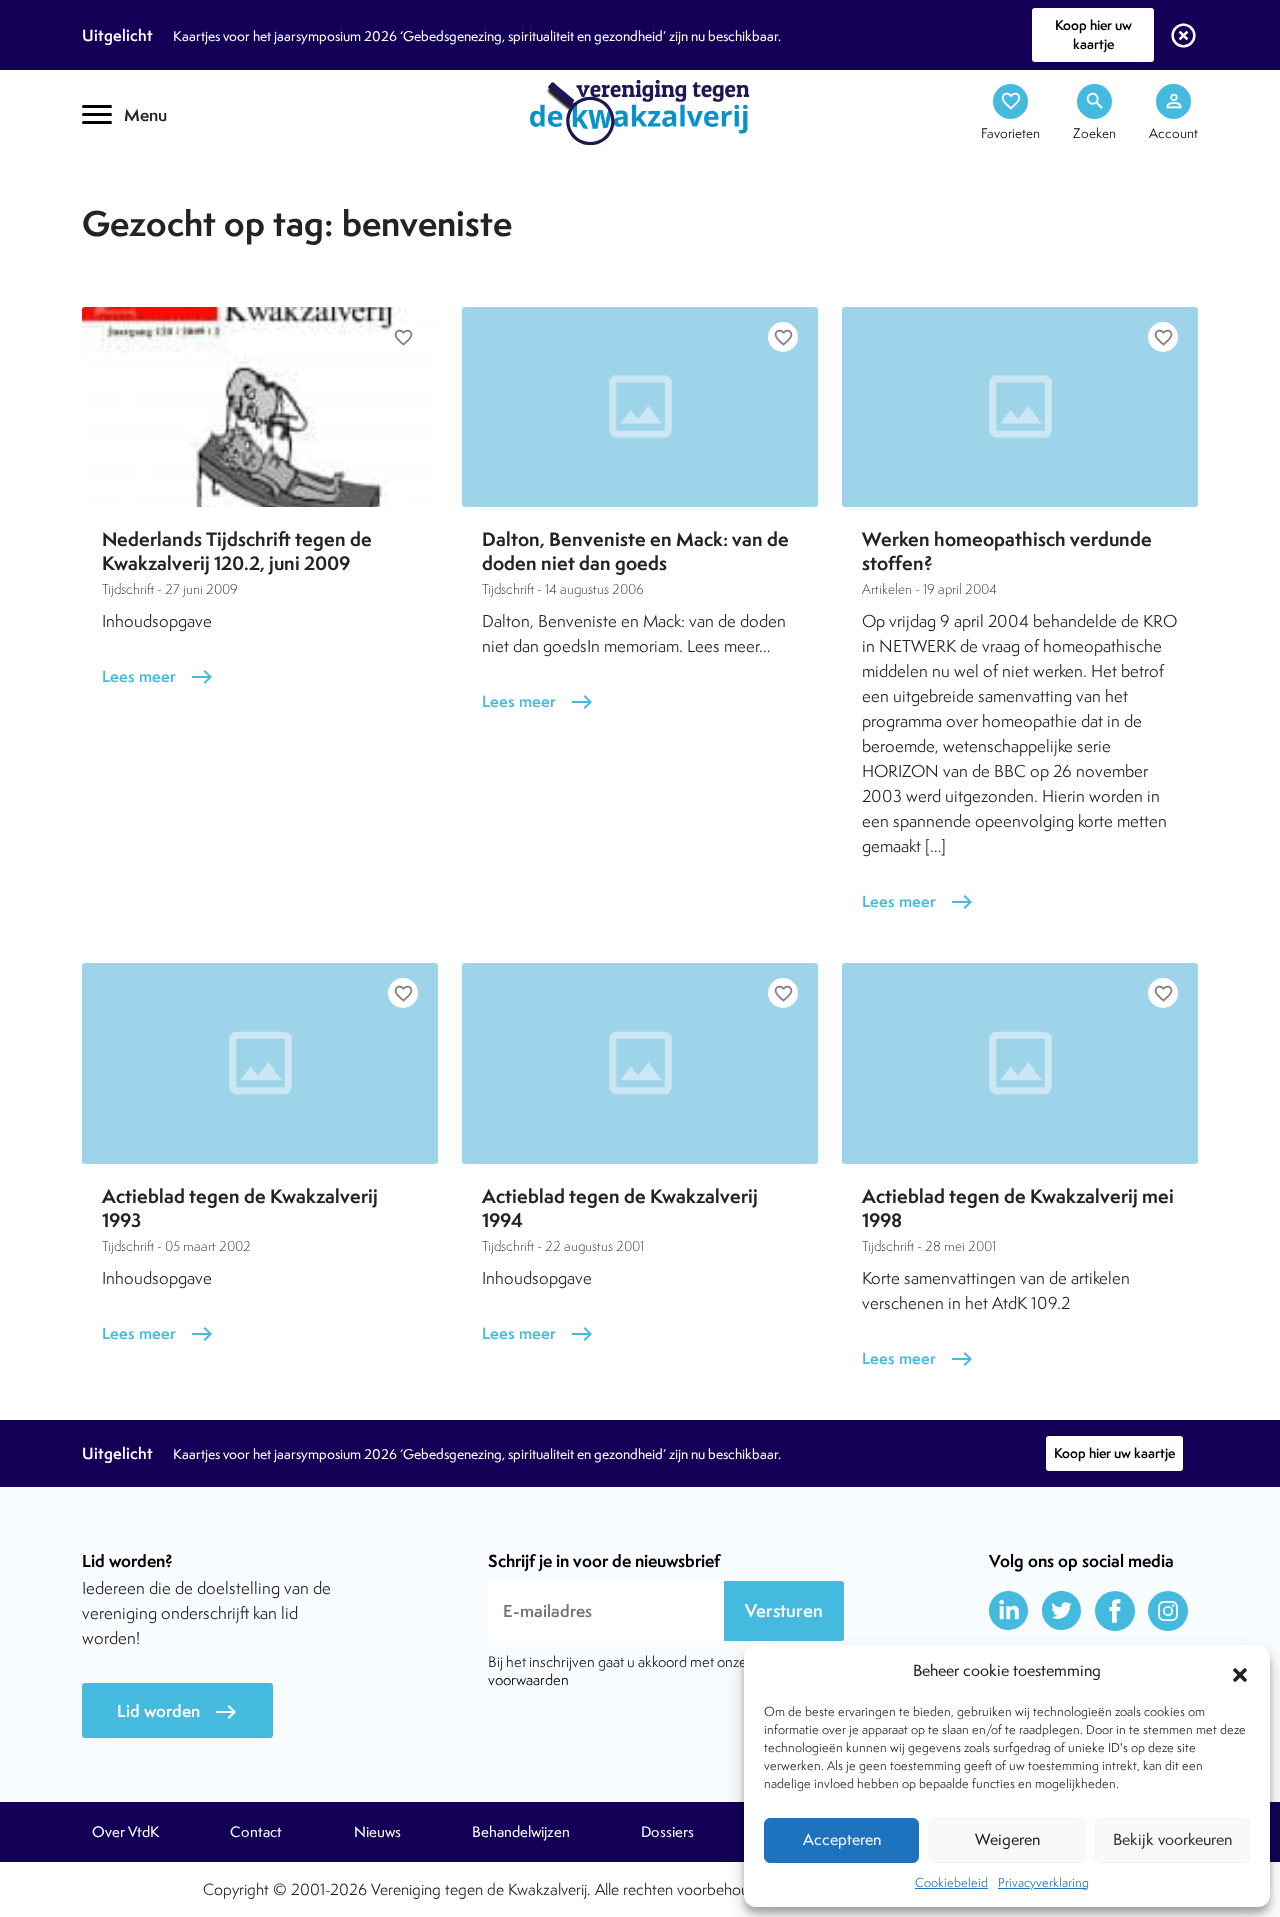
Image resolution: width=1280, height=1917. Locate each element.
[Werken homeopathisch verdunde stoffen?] (1020, 407)
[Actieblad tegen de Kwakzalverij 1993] (260, 1063)
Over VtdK (125, 1832)
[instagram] (1168, 1611)
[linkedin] (1009, 1611)
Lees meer (158, 676)
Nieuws (377, 1832)
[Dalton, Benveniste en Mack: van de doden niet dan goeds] (640, 407)
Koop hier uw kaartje (1093, 34)
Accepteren (842, 1839)
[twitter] (1062, 1611)
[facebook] (1115, 1611)
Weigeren (1007, 1839)
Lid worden (177, 1711)
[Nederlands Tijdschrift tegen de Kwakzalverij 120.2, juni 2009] (260, 407)
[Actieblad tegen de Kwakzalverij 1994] (640, 1063)
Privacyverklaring (1043, 1882)
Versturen (784, 1610)
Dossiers (667, 1832)
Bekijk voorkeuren (1172, 1839)
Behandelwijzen (521, 1832)
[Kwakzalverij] (640, 111)
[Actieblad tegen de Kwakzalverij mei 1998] (1020, 1063)
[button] (1240, 1672)
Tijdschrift (150, 176)
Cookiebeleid (951, 1882)
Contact (256, 1832)
